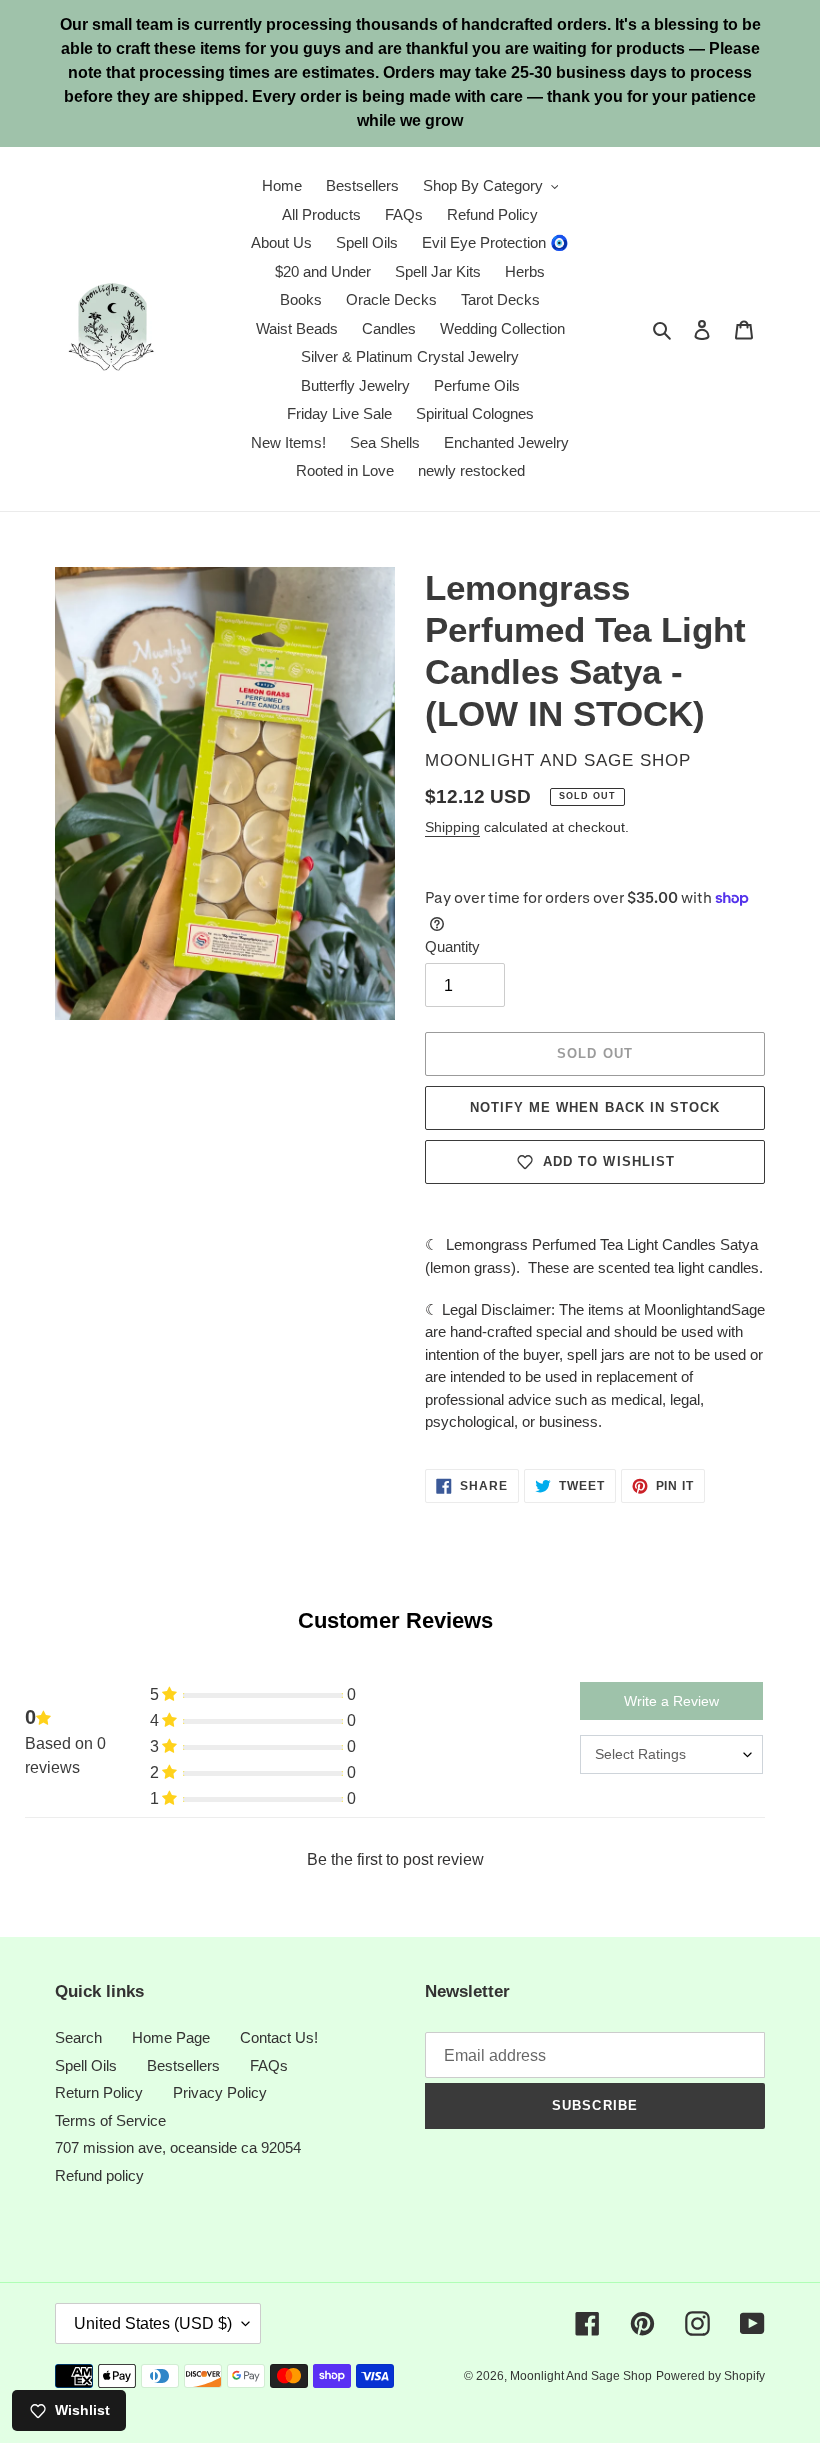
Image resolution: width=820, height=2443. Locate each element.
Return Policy (99, 2092)
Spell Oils (86, 2065)
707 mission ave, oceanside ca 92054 (178, 2147)
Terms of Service (110, 2120)
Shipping (452, 827)
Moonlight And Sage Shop (581, 2376)
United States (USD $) (153, 2323)
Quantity (452, 946)
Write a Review (671, 1701)
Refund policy (99, 2175)
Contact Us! (279, 2037)
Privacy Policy (220, 2092)
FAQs (269, 2065)
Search (78, 2037)
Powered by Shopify (710, 2376)
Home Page (171, 2037)
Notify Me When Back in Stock (595, 1107)
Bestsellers (183, 2065)
